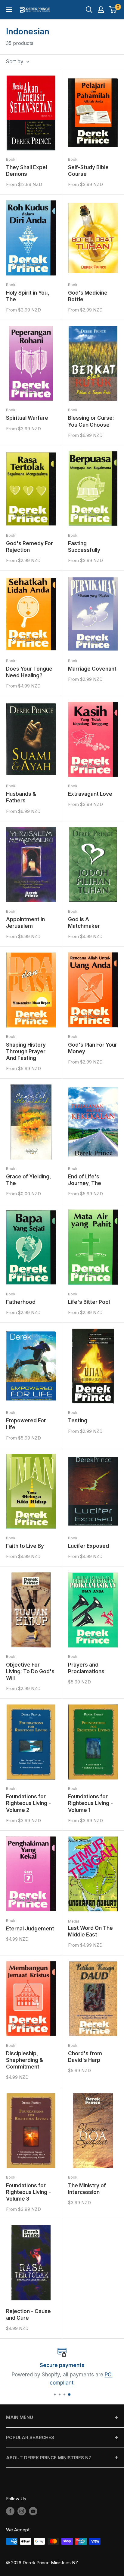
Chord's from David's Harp (85, 2057)
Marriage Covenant (92, 669)
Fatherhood (21, 1302)
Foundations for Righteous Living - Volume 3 (28, 2192)
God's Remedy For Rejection (29, 547)
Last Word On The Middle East (90, 1931)
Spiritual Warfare (27, 418)
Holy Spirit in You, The (28, 296)
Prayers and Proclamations (86, 1668)
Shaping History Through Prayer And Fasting (26, 1051)
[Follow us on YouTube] (33, 2511)
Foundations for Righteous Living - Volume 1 (90, 1803)
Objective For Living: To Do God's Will (30, 1671)
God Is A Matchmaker (84, 923)
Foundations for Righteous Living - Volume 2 (28, 1803)
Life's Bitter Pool (89, 1302)
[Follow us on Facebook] (10, 2511)
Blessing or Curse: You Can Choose (91, 421)
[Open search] (89, 10)
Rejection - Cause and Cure (28, 2315)
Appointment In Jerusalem (25, 923)
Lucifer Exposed (88, 1546)
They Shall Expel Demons (26, 171)
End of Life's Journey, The (85, 1180)
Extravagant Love (90, 794)
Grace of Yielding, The (28, 1180)
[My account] (101, 10)
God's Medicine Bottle (88, 296)
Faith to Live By (25, 1546)
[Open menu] (9, 9)
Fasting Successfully (84, 547)
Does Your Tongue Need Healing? (29, 672)
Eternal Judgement (30, 1929)
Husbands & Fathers (21, 797)
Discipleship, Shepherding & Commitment (25, 2060)
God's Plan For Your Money (93, 1048)
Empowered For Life (26, 1424)
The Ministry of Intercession (87, 2189)
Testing (78, 1421)
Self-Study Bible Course (88, 171)
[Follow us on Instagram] (22, 2511)
